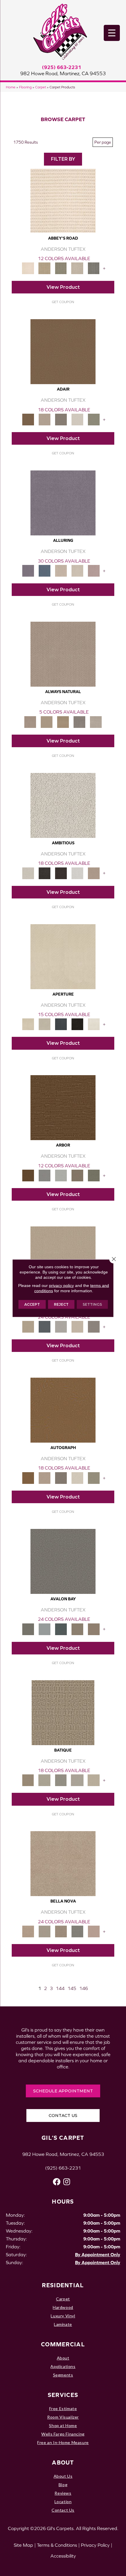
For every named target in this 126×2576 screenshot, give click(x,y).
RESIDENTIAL (63, 2285)
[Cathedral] (61, 1780)
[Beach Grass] (63, 1863)
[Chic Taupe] (77, 268)
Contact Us (63, 2510)
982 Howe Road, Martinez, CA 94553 (63, 73)
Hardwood (63, 2307)
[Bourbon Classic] (63, 351)
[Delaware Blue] (94, 268)
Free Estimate (63, 2409)
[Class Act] (61, 419)
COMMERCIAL (63, 2344)
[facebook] (57, 2182)
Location (63, 2502)
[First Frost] (77, 873)
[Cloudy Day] (61, 1326)
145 (72, 1988)
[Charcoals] (45, 873)
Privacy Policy (95, 2545)
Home (11, 87)
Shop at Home (63, 2425)
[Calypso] (45, 1629)
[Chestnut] (63, 1107)
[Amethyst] (63, 502)
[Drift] (77, 1326)
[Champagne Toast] (45, 419)
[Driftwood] (77, 1175)
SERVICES (63, 2395)
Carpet (41, 87)
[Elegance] (77, 419)
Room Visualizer (63, 2417)
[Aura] (63, 200)
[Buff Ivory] (63, 956)
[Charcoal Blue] (61, 1629)
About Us (63, 2476)
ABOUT (63, 2462)
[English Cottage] (94, 419)
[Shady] (79, 722)
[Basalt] (61, 570)
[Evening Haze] (94, 1326)
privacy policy (61, 1285)
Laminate (63, 2324)
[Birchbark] (77, 570)
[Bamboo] (45, 268)
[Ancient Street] (45, 1780)
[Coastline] (61, 1175)
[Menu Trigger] (112, 33)
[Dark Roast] (61, 873)
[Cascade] (61, 1931)
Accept (32, 1304)
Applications (63, 2366)
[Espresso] (77, 1024)
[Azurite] (45, 570)
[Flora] (94, 1931)
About (63, 2358)
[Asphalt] (63, 1561)
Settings (92, 1304)
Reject (61, 1304)
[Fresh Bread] (94, 873)
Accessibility (63, 2556)
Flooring (25, 87)
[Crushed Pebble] (77, 1780)
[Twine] (96, 722)
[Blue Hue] (45, 1326)
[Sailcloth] (63, 722)
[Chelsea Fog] (77, 1931)
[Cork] (47, 722)
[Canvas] (63, 805)
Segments (63, 2375)
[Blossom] (94, 570)
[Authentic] (63, 1258)
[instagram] (67, 2182)
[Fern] (94, 1175)
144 (60, 1988)
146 (84, 1988)
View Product (63, 287)
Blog (63, 2485)
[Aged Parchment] (63, 1712)
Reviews (63, 2493)
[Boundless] (61, 268)
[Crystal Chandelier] (94, 1780)
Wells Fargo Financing (63, 2434)
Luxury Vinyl (63, 2316)
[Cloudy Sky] (45, 1175)
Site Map (23, 2545)
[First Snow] (94, 1024)
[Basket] (63, 654)
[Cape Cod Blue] (61, 1024)
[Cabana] (45, 1931)
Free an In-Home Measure (63, 2442)
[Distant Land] (94, 1629)
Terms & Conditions (57, 2545)
